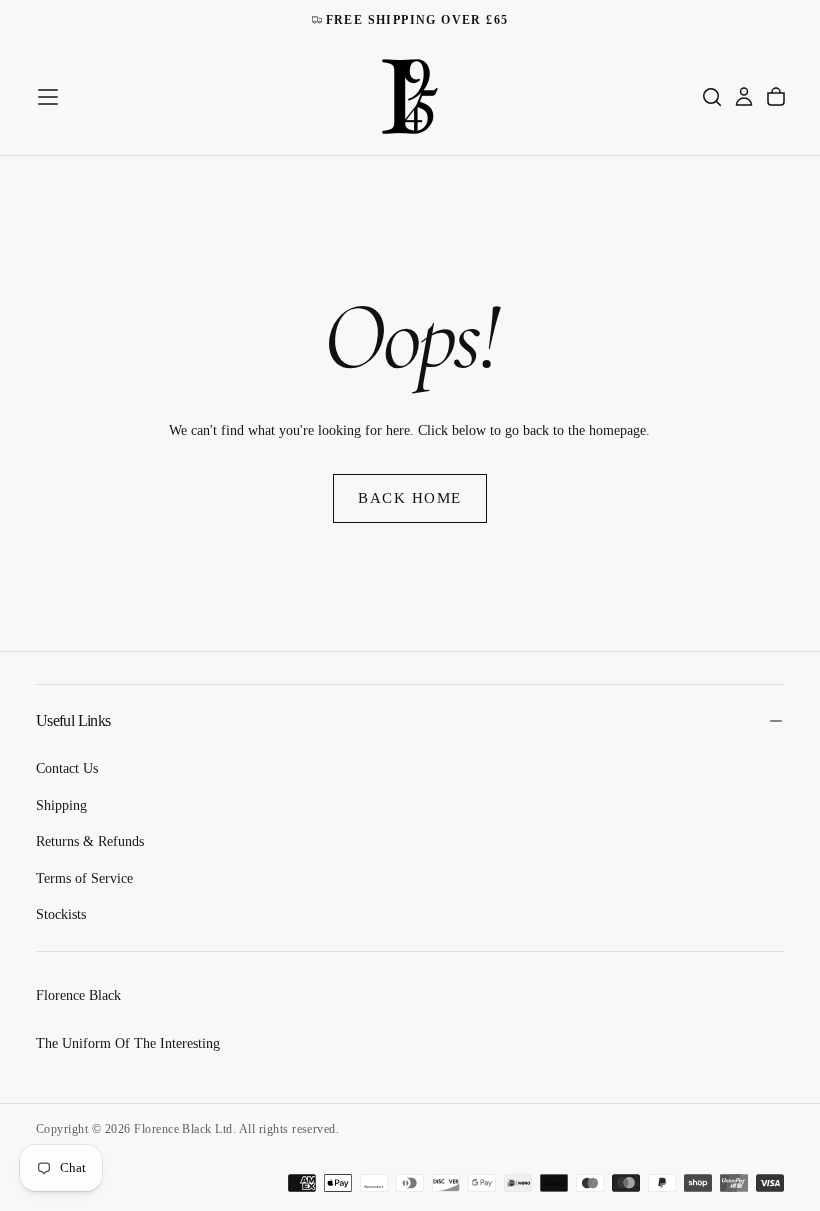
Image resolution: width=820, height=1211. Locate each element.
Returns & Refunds (90, 841)
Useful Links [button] (73, 720)
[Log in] (744, 97)
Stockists (61, 914)
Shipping (61, 805)
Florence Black (78, 995)
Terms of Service (84, 878)
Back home (410, 498)
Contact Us (67, 768)
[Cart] (776, 97)
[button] (48, 97)
